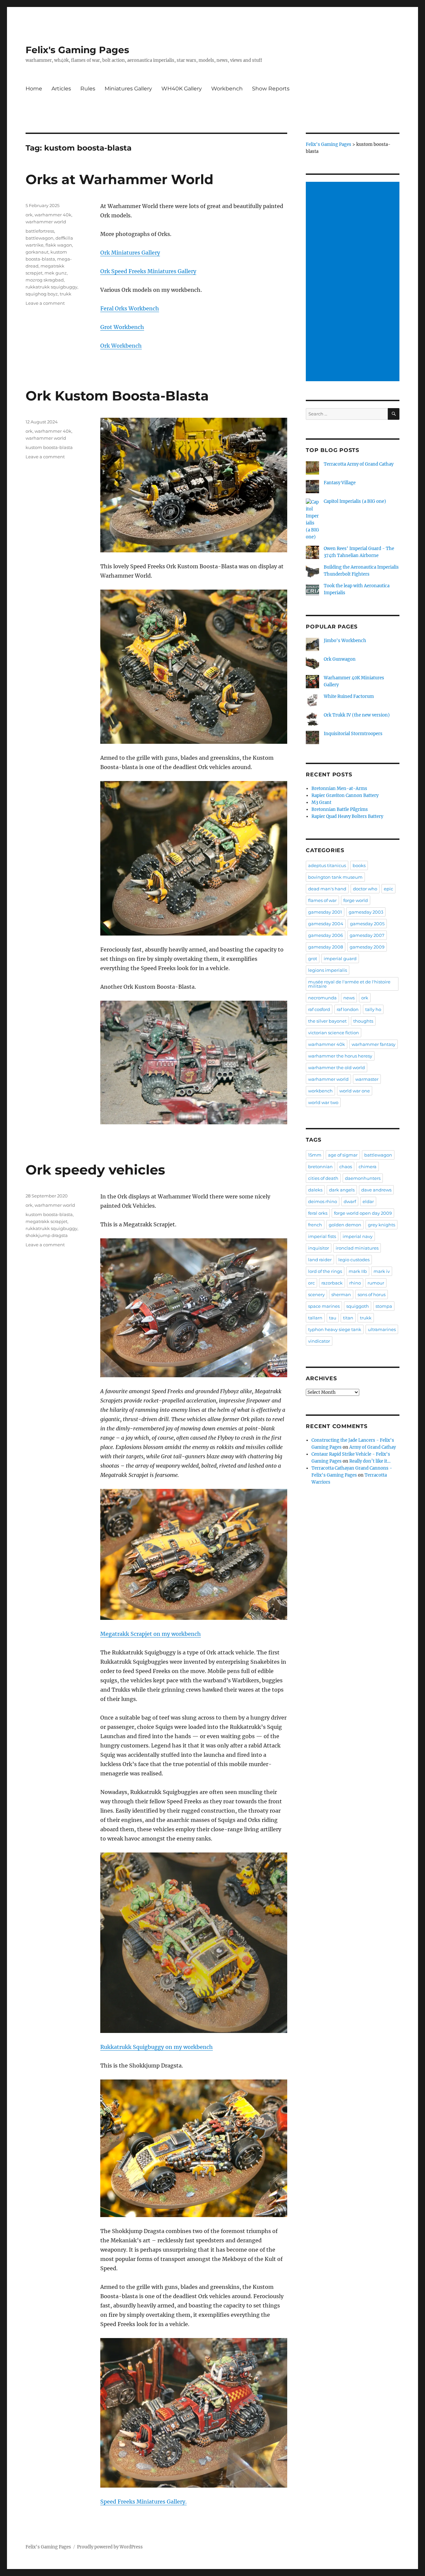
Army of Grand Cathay (373, 1447)
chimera (368, 1167)
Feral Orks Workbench (130, 308)
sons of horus (372, 1294)
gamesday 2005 (367, 924)
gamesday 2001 (325, 912)
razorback (332, 1283)
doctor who (365, 889)
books (359, 865)
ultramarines (382, 1329)
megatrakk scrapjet (46, 1221)
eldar (368, 1201)
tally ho (373, 1009)
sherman (341, 1294)
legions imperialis (328, 970)
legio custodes (354, 1260)
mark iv (382, 1271)
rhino (355, 1283)
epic (388, 889)
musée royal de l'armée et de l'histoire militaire (349, 984)
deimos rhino (323, 1201)
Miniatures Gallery (128, 89)
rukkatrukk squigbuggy (51, 287)
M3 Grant (321, 802)
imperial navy (358, 1236)
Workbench (227, 89)
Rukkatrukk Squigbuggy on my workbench (157, 2047)
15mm (315, 1155)
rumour (376, 1283)
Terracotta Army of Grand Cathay (359, 464)
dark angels (342, 1190)
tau (333, 1318)
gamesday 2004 (326, 924)
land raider (320, 1260)
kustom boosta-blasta (49, 447)
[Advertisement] (354, 282)
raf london (348, 1009)
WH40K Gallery (182, 89)
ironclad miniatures (357, 1248)
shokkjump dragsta (47, 1235)
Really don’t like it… (370, 1461)
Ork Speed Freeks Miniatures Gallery (148, 271)
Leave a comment (45, 303)
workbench (320, 1091)
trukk (66, 294)
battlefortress (40, 231)
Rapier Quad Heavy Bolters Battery (347, 816)
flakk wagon (59, 245)
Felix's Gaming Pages (77, 50)
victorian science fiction (334, 1033)
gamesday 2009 (367, 947)
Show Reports (271, 89)
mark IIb (358, 1271)
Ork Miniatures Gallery (130, 253)
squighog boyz (42, 294)
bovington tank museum (335, 877)
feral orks (318, 1213)
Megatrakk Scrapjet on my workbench (151, 1634)
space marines (324, 1306)
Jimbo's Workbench (345, 641)
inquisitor (319, 1248)
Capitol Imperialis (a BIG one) (355, 501)
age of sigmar (343, 1155)
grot (313, 958)
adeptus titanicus (327, 865)
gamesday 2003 (366, 912)
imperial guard (340, 958)
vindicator (319, 1341)
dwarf (350, 1201)
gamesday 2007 (367, 935)
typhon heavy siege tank (335, 1329)
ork (29, 215)
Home (34, 89)
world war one (355, 1091)
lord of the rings (325, 1271)
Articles (61, 89)
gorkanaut (37, 252)
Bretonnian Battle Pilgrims (340, 809)
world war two (323, 1102)
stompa (384, 1306)
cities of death (323, 1178)
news (349, 998)
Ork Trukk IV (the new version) (357, 715)
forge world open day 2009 (363, 1213)
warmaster (367, 1079)
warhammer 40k (53, 215)
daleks (315, 1190)
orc (311, 1283)
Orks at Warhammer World (120, 179)
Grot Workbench (122, 327)
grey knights (382, 1225)
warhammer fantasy (374, 1044)
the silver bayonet (327, 1021)
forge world (356, 900)
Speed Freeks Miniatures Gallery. (143, 2502)
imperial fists (322, 1236)
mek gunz (56, 273)
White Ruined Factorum (349, 696)
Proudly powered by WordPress (110, 2547)
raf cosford (319, 1009)
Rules (88, 89)
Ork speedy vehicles (95, 1170)
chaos (346, 1167)
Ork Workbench (121, 346)
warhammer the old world (337, 1067)
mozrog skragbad (45, 280)
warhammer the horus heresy (340, 1056)
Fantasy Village (340, 483)
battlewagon (40, 238)
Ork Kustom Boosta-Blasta (117, 396)
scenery (316, 1294)
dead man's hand (327, 889)
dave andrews (376, 1190)
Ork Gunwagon (340, 659)
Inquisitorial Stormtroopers (353, 734)
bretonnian (320, 1167)
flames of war (322, 900)
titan (348, 1318)
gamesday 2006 (326, 935)
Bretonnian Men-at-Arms (339, 788)
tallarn (315, 1318)
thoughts (363, 1021)
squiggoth (358, 1306)
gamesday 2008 (326, 947)
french (315, 1225)
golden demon (345, 1225)
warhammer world (46, 222)
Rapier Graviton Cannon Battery (345, 795)
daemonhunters (363, 1178)
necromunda (322, 998)
